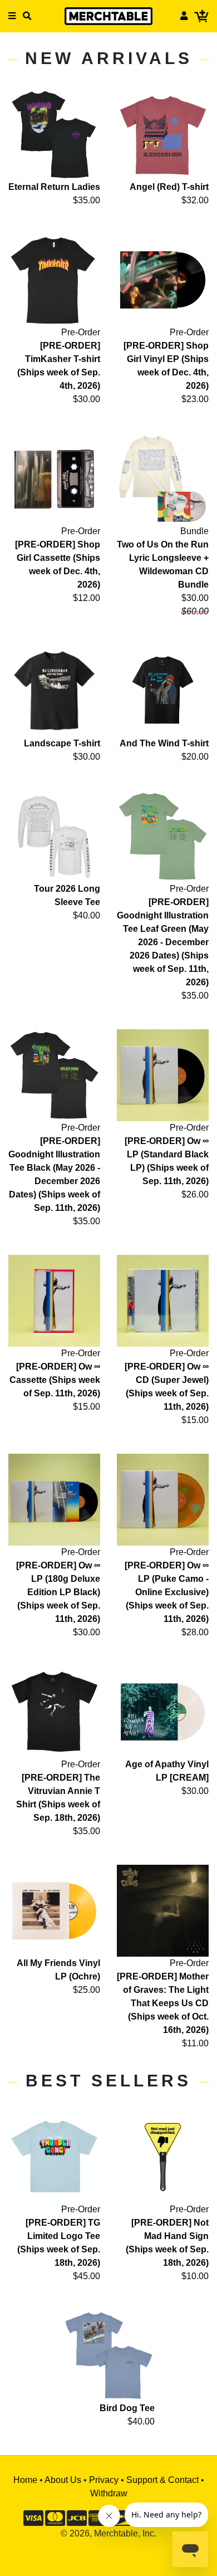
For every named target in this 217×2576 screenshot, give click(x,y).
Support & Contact (162, 2480)
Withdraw (109, 2493)
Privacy (104, 2480)
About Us (63, 2480)
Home (25, 2480)
